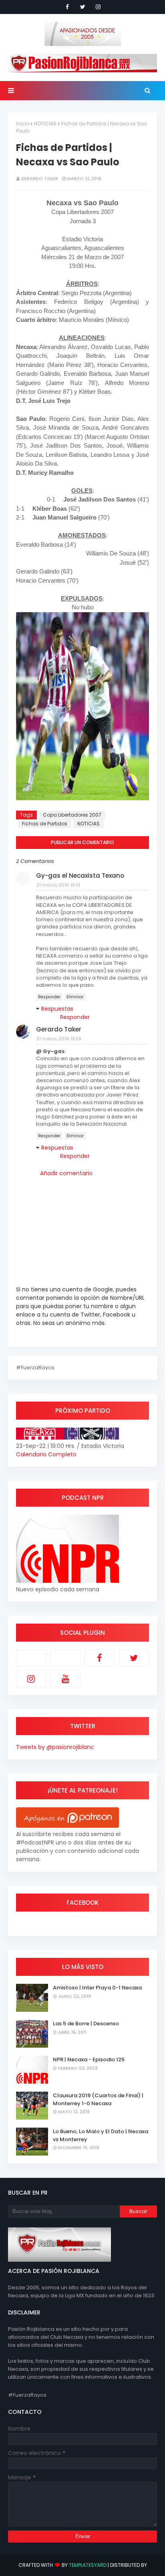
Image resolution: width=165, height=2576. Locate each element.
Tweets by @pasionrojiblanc (55, 1747)
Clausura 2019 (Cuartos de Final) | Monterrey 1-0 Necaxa (98, 2099)
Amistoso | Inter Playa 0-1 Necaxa (97, 1988)
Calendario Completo (46, 1454)
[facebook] (67, 7)
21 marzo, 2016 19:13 (58, 885)
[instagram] (98, 7)
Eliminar (75, 997)
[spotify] (66, 1658)
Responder (49, 997)
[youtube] (66, 1679)
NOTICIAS (45, 124)
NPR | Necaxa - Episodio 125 (89, 2059)
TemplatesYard (88, 2565)
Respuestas (57, 1009)
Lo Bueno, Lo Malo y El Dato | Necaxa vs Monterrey (101, 2135)
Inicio (23, 124)
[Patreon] (31, 1658)
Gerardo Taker (39, 178)
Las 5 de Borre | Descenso (86, 2024)
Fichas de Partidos (45, 824)
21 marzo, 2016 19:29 (59, 1039)
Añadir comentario (66, 1173)
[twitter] (83, 7)
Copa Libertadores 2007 (72, 815)
